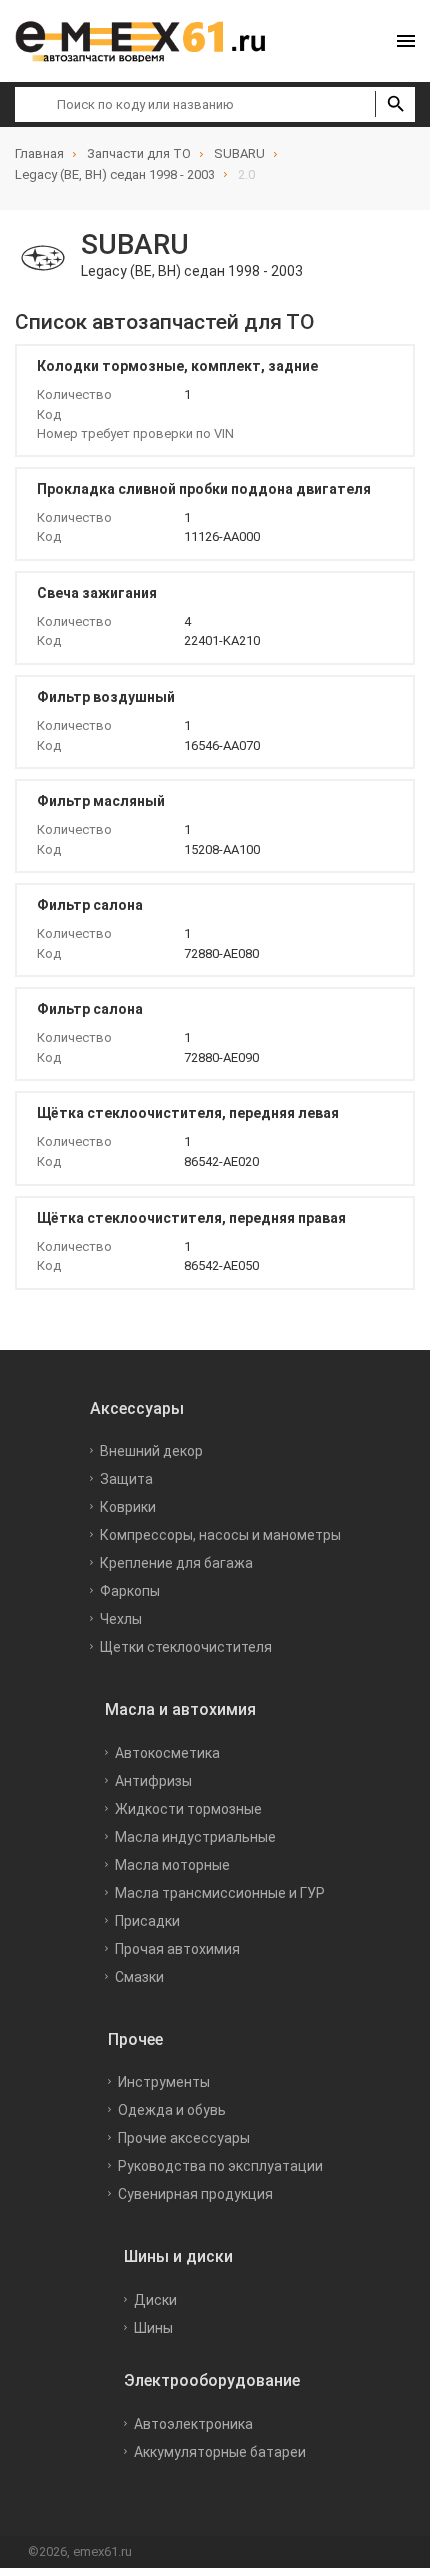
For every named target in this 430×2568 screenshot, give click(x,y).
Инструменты (164, 2082)
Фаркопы (130, 1591)
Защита (126, 1479)
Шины (153, 2328)
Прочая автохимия (177, 1949)
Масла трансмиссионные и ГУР (220, 1893)
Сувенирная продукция (195, 2194)
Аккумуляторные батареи (220, 2452)
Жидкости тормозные (188, 1809)
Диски (155, 2300)
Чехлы (121, 1619)
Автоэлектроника (193, 2424)
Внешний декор (151, 1451)
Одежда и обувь (172, 2110)
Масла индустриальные (195, 1837)
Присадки (147, 1921)
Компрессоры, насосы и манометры (220, 1535)
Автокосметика (167, 1753)
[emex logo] (150, 41)
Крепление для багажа (176, 1563)
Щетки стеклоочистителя (186, 1647)
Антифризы (153, 1781)
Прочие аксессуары (184, 2138)
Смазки (139, 1977)
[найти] (395, 104)
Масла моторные (172, 1865)
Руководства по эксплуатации (220, 2166)
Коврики (128, 1507)
